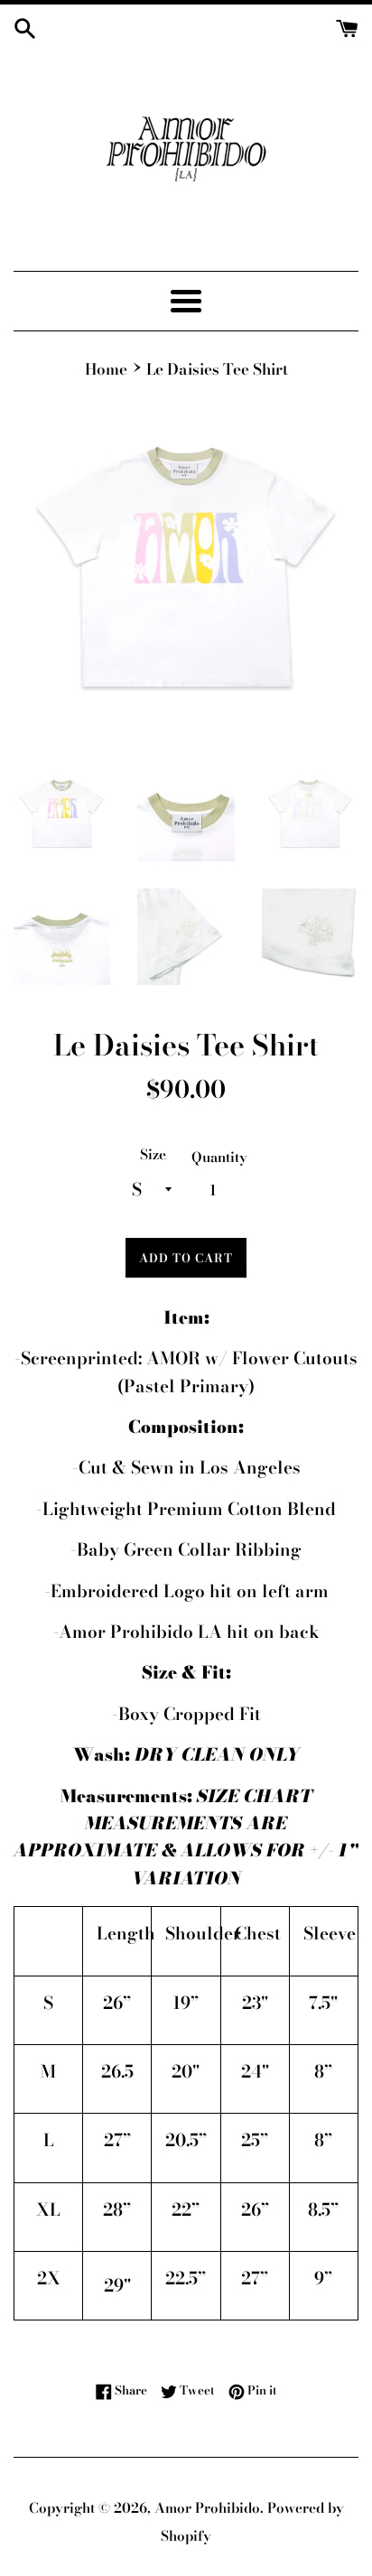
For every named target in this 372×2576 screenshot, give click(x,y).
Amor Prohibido (207, 2508)
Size (153, 1154)
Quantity (219, 1157)
